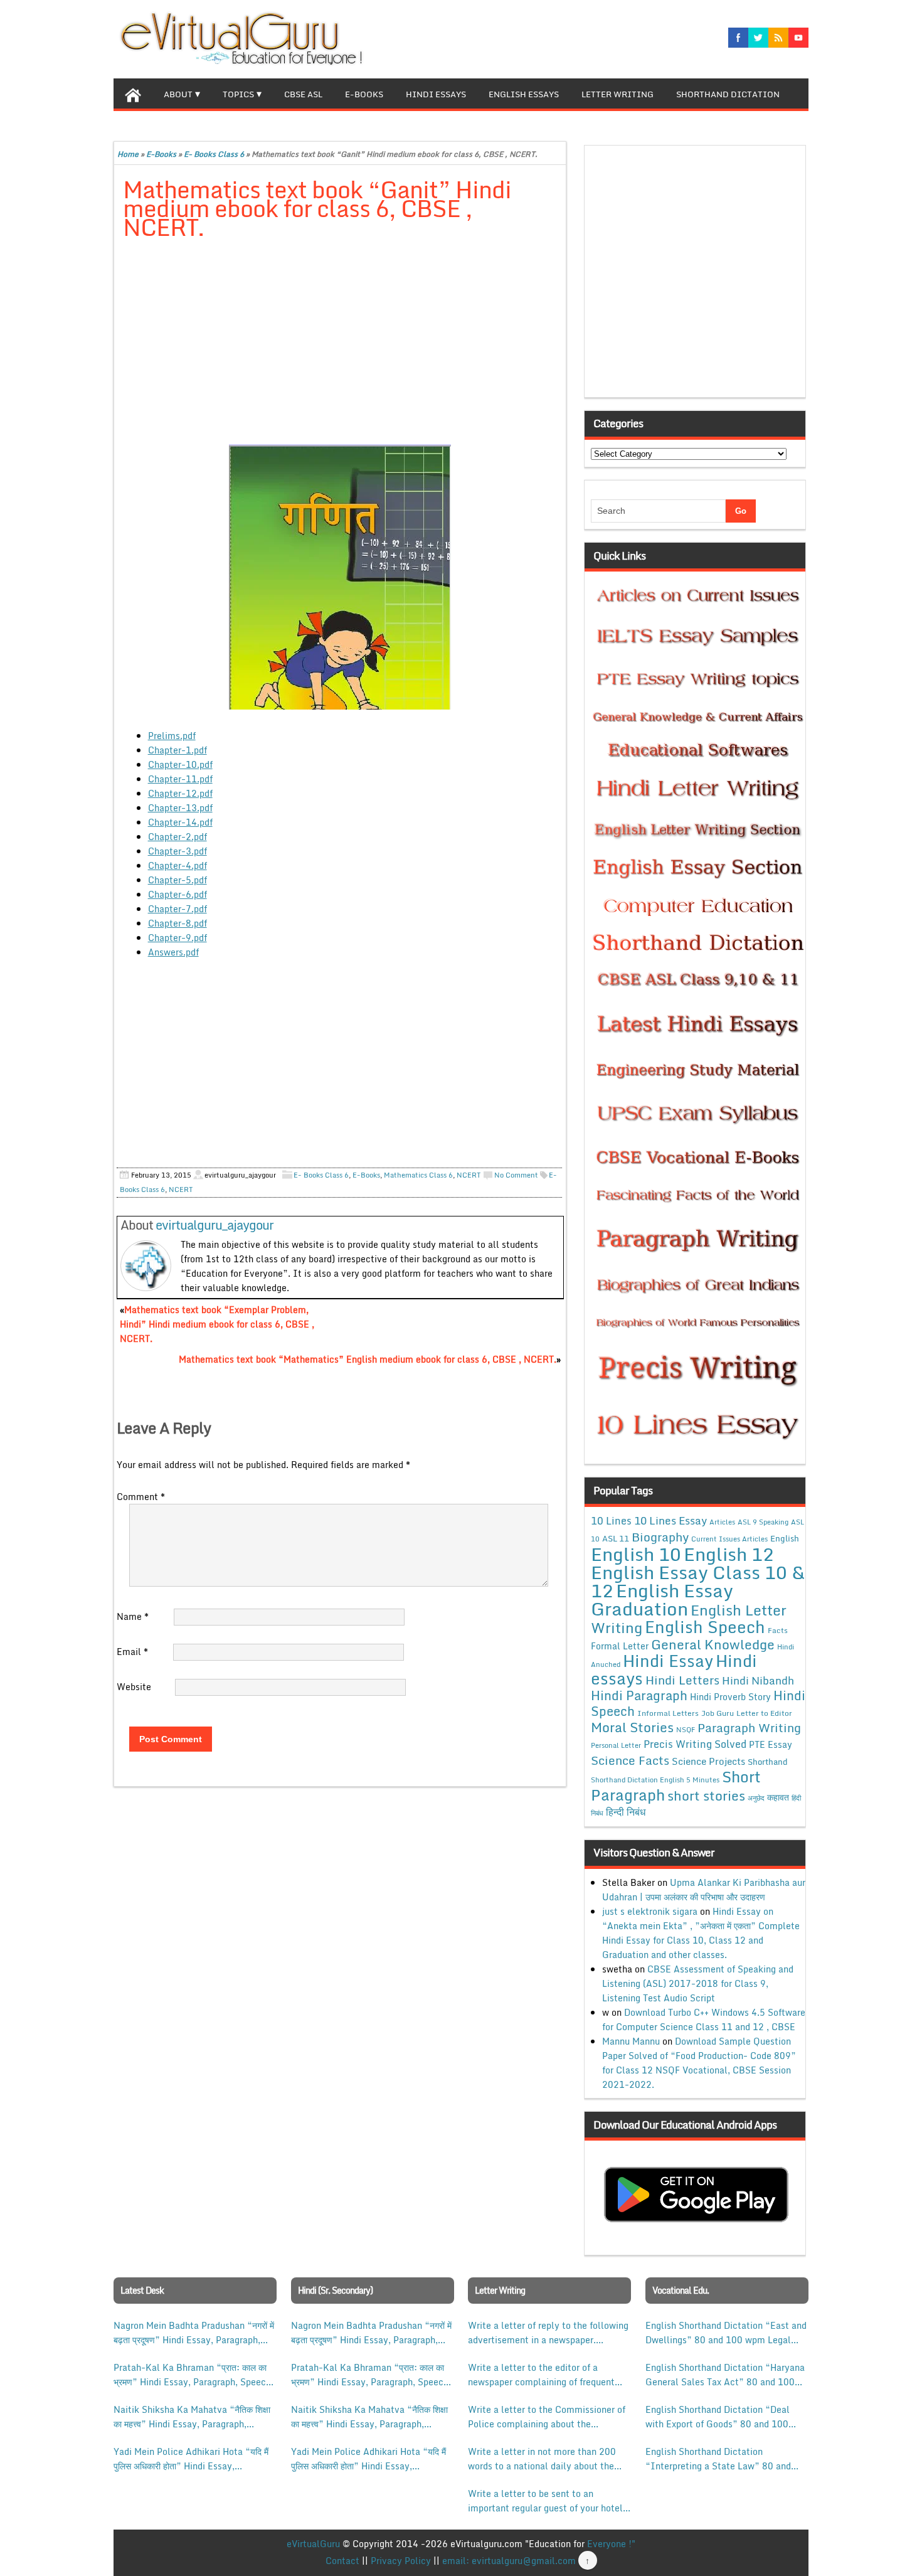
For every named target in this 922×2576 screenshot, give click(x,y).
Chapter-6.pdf (178, 894)
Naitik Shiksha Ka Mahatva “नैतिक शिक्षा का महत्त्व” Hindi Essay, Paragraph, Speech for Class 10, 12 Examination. (192, 2417)
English (785, 1538)
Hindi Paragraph (639, 1695)
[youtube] (798, 38)
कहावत (778, 1797)
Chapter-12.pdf (180, 793)
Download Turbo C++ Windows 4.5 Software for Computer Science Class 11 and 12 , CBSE (704, 2020)
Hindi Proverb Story (730, 1697)
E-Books (364, 94)
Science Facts (630, 1760)
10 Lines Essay (670, 1520)
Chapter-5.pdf (178, 880)
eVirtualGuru (313, 2544)
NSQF (686, 1730)
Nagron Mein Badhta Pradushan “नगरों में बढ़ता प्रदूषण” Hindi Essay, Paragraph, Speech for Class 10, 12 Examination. (194, 2333)
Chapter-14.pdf (180, 822)
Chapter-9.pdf (178, 938)
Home (128, 154)
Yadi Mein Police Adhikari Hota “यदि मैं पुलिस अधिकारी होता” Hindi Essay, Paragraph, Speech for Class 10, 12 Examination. (191, 2459)
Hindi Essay (668, 1661)
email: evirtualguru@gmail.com (509, 2561)
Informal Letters (668, 1713)
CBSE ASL (303, 94)
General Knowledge (713, 1644)
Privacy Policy (401, 2561)
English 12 (729, 1554)
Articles (722, 1522)
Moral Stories (632, 1727)
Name (133, 1616)
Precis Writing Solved (695, 1744)
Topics (238, 94)
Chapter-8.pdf (178, 923)
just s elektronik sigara (650, 1911)
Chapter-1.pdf (178, 750)
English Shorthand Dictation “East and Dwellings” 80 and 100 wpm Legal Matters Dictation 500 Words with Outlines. (726, 2333)
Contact (342, 2561)
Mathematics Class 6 (418, 1175)
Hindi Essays (436, 94)
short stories (706, 1796)
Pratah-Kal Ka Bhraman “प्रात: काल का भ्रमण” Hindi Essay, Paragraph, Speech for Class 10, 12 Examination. (192, 2375)
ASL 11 (616, 1538)
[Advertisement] (340, 343)
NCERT (469, 1175)
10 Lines (611, 1520)
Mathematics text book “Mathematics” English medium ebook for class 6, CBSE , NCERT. (368, 1359)
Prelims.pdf (172, 736)
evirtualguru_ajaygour (215, 1225)
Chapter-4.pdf (178, 865)
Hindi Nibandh (758, 1680)
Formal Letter (620, 1646)
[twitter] (758, 38)
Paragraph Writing (749, 1727)
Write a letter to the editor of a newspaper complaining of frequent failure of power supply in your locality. (541, 2375)
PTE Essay (771, 1744)
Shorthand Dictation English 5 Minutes (655, 1780)
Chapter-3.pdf (178, 851)
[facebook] (738, 38)
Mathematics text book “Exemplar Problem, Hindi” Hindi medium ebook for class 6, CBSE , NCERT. (217, 1324)
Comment (141, 1497)
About (178, 94)
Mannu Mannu (631, 2041)
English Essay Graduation (662, 1599)
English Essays (524, 94)
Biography (660, 1537)
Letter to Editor (764, 1713)
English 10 (636, 1554)
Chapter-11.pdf (180, 779)
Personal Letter (616, 1745)
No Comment (516, 1175)
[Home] (133, 93)
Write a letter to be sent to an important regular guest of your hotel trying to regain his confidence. (545, 2501)
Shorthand (768, 1762)
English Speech (705, 1626)
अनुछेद (756, 1798)
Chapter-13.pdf (180, 808)
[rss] (778, 38)
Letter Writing (617, 94)
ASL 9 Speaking (763, 1522)
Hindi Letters (682, 1680)
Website (134, 1687)
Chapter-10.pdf (180, 764)
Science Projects (708, 1761)
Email (132, 1652)
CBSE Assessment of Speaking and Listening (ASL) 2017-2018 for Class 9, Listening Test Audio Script (698, 1983)
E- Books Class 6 (214, 154)
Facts (778, 1630)
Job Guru (718, 1713)
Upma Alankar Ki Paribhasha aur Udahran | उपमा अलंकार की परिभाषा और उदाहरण (704, 1890)
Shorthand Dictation (728, 94)
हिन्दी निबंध (626, 1812)
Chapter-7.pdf (178, 909)
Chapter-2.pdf (178, 837)
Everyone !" (611, 2544)
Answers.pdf (173, 952)
